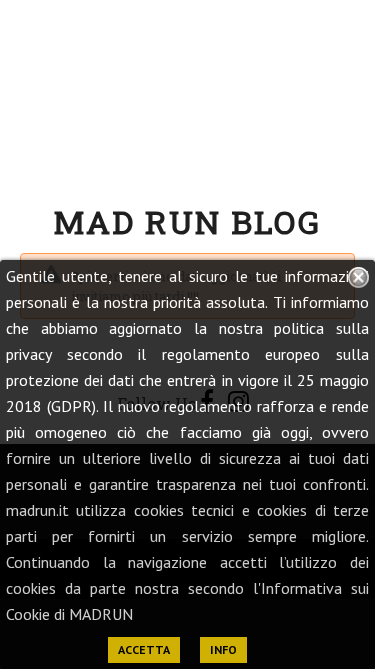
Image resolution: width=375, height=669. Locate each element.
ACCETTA (144, 649)
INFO (223, 649)
